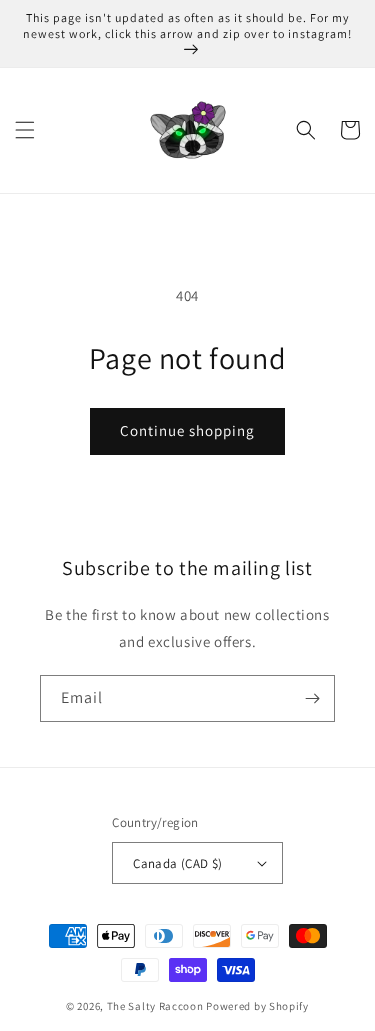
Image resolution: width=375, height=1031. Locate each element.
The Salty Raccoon (155, 1006)
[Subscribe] (312, 698)
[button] (25, 130)
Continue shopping (187, 430)
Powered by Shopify (257, 1006)
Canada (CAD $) (178, 863)
